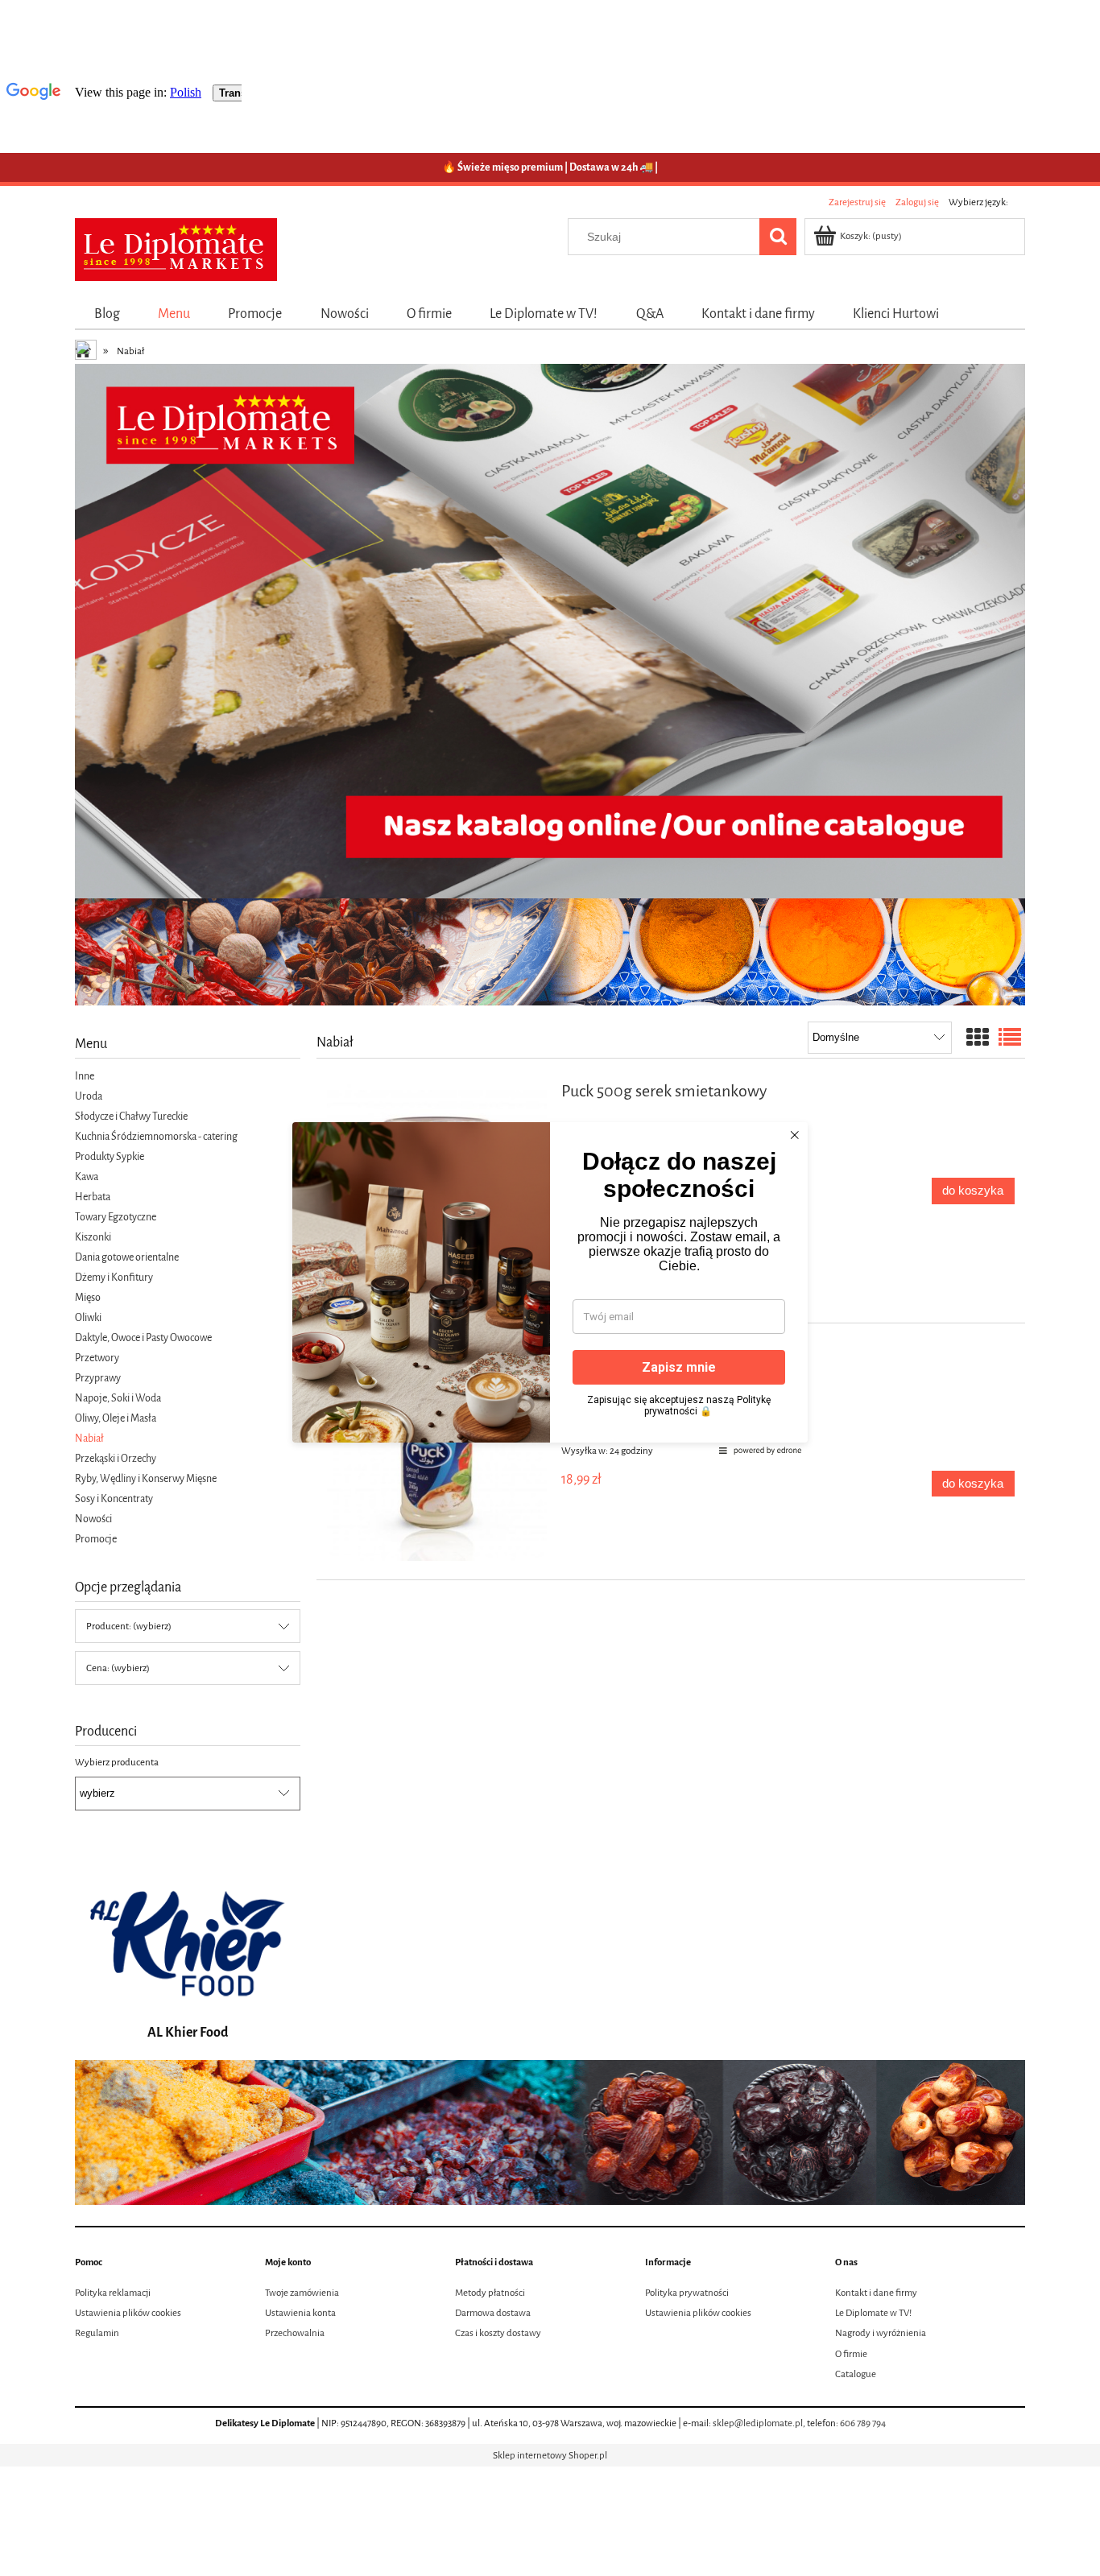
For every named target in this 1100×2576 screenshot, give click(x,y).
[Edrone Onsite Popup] (550, 1288)
